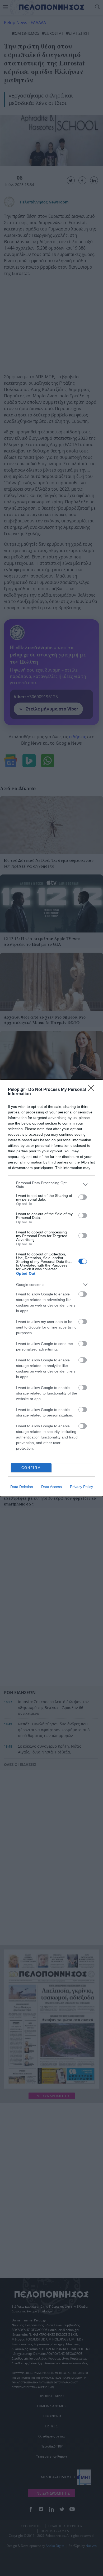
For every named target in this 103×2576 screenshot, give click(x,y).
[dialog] (51, 1288)
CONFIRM (31, 1468)
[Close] (93, 1090)
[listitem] (51, 1185)
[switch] (83, 1197)
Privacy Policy (81, 1487)
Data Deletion (22, 1487)
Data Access (51, 1487)
